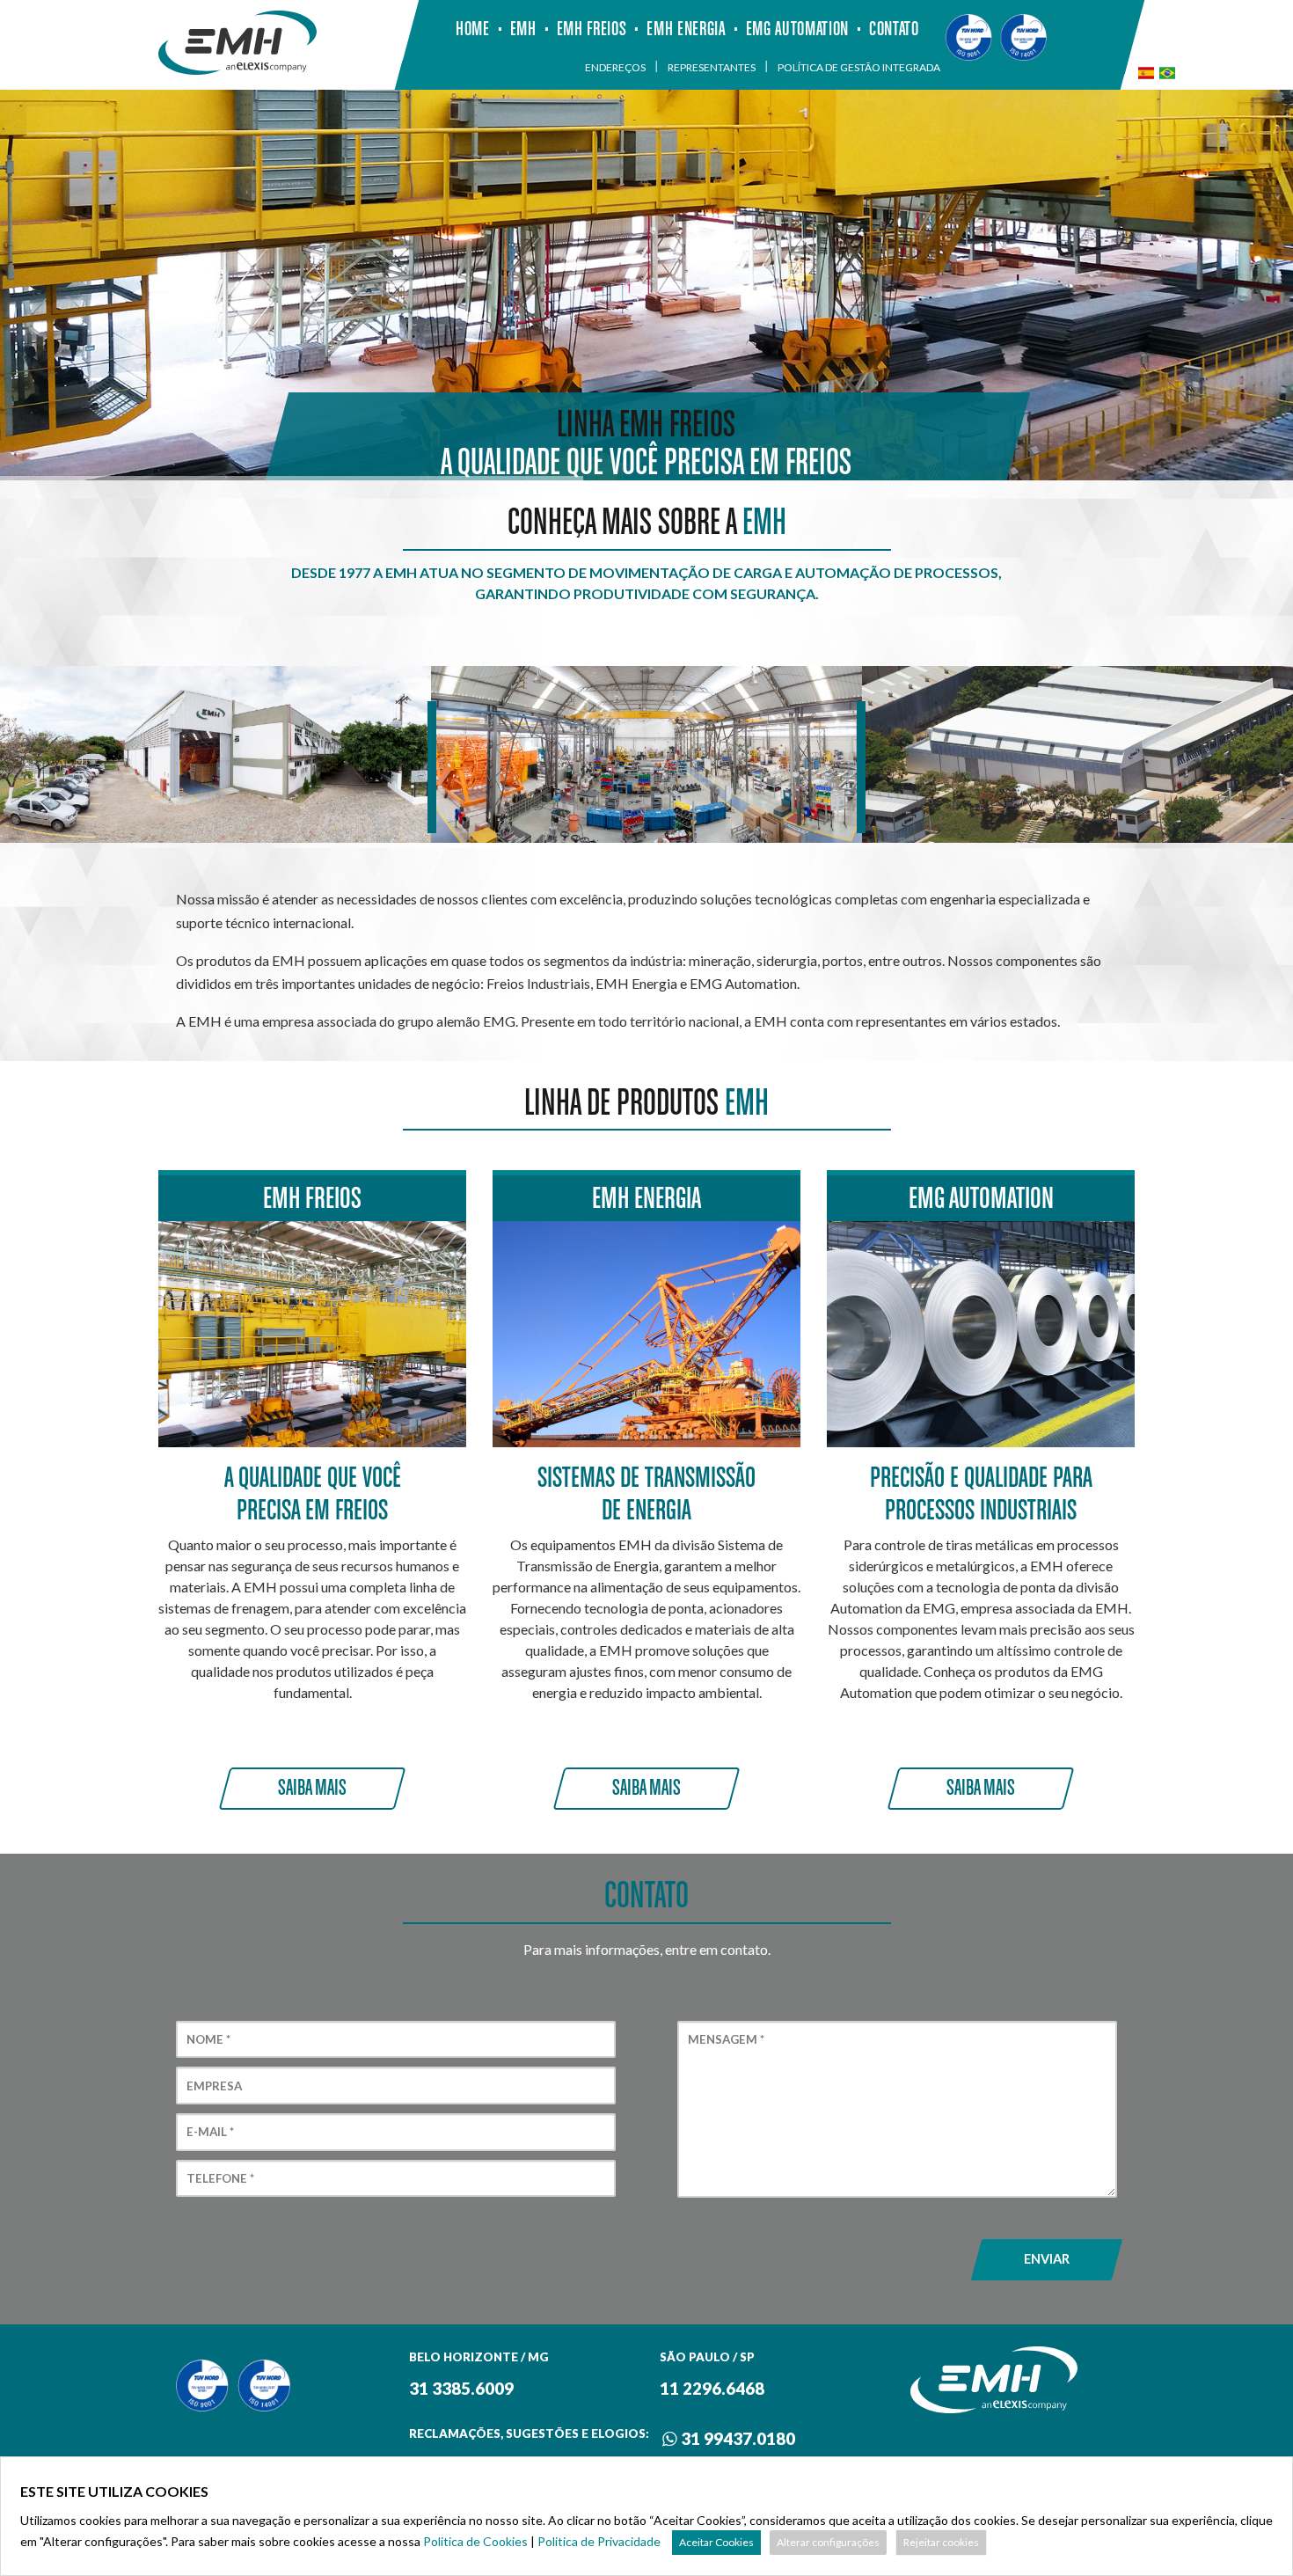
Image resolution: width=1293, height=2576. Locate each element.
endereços (615, 66)
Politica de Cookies (475, 2541)
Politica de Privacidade (599, 2541)
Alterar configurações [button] (828, 2542)
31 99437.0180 (736, 2439)
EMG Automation (797, 29)
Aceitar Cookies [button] (716, 2542)
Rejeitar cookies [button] (941, 2542)
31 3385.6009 (461, 2389)
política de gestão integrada (859, 66)
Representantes (712, 66)
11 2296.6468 (712, 2389)
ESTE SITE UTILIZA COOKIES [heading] (114, 2491)
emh (523, 29)
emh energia (686, 29)
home (473, 29)
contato (894, 29)
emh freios (592, 29)
